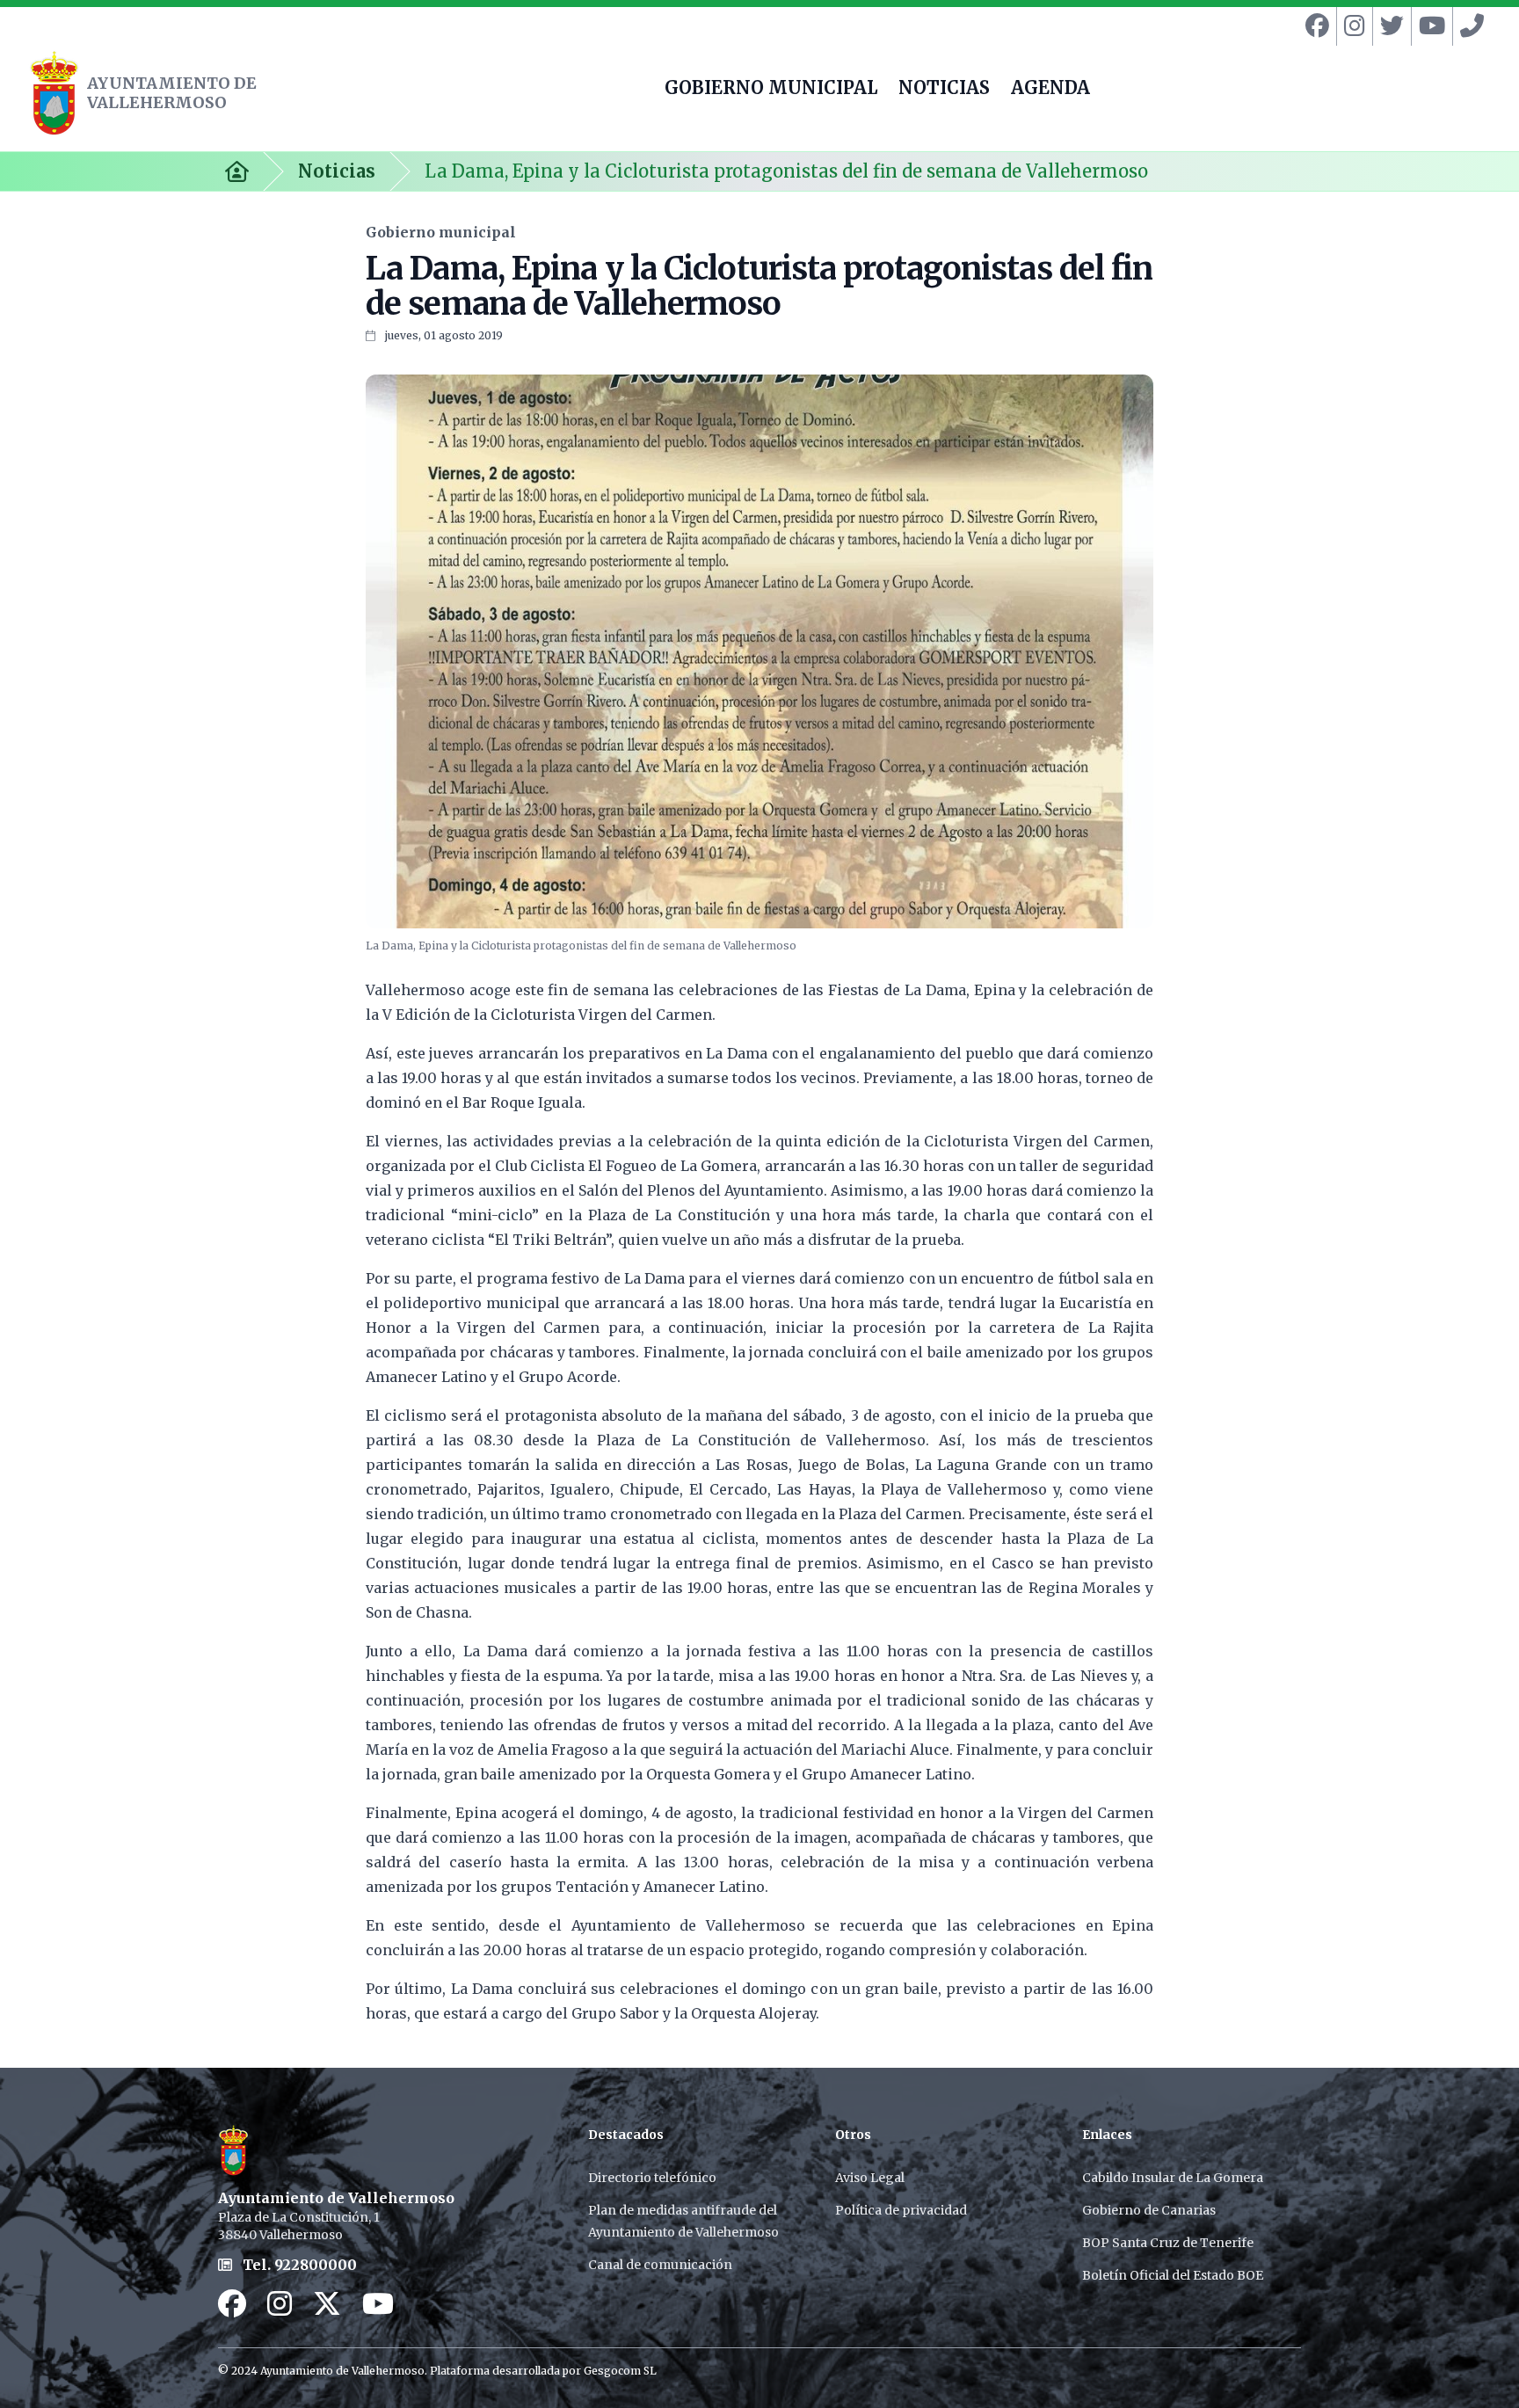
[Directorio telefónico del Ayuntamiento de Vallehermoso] (1468, 26)
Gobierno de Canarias (1149, 2210)
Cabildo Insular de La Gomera (1173, 2178)
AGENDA (1050, 90)
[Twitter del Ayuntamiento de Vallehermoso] (1388, 26)
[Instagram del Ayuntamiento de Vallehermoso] (1351, 26)
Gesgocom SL (620, 2371)
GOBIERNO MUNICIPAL (771, 90)
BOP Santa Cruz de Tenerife (1168, 2243)
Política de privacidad (901, 2210)
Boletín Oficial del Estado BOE (1173, 2275)
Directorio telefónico (652, 2178)
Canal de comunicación (660, 2265)
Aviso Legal (870, 2178)
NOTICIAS (944, 90)
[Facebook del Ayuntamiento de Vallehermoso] (1314, 26)
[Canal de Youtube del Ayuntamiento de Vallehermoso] (1428, 26)
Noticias (337, 171)
